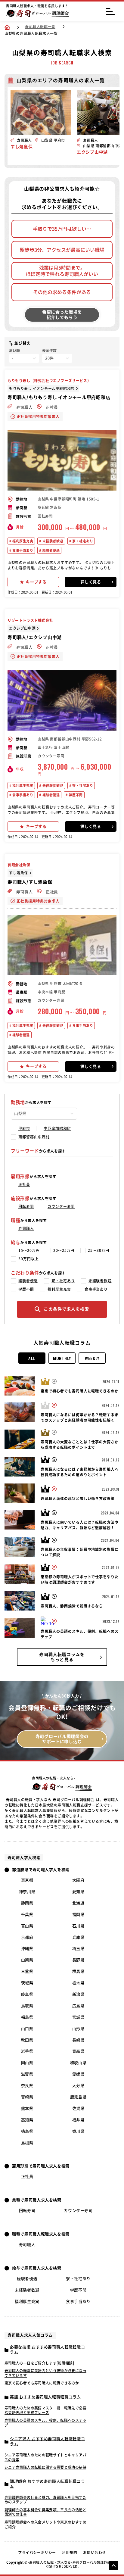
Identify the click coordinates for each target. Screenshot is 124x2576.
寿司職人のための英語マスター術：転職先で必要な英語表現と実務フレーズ (45, 2410)
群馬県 (78, 1971)
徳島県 (27, 2131)
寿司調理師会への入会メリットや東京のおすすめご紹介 (45, 2525)
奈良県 (27, 2086)
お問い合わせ (95, 2553)
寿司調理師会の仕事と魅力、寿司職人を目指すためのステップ (45, 2500)
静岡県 (27, 1903)
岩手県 (27, 2051)
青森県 (78, 2051)
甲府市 (24, 1128)
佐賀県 (78, 2108)
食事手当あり (22, 550)
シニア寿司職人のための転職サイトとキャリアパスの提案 (45, 2457)
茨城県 (27, 1983)
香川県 (78, 2131)
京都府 (27, 1937)
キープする (36, 582)
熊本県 (27, 2108)
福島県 (27, 2017)
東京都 (27, 1880)
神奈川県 (27, 1892)
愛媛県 (78, 2074)
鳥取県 (27, 2006)
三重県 (27, 1971)
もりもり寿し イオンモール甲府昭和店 (42, 388)
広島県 (78, 2006)
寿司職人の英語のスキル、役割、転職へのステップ (45, 2423)
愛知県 (78, 1892)
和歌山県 (78, 2063)
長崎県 (78, 2040)
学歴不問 (75, 795)
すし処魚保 (19, 873)
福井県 (78, 2120)
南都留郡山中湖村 (34, 1137)
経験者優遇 (50, 550)
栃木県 (78, 1983)
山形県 (78, 2029)
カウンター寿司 (61, 1206)
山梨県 (27, 1960)
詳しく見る (91, 582)
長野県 (78, 1960)
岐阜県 (27, 1994)
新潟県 (78, 1994)
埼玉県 (78, 1949)
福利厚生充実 (22, 541)
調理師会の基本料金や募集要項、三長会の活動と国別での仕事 (45, 2512)
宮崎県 (27, 2097)
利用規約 (70, 2553)
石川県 (78, 1926)
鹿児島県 (78, 2097)
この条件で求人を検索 (66, 1309)
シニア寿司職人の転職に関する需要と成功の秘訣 (45, 2467)
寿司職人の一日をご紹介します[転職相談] (39, 2363)
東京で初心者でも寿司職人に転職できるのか (42, 2383)
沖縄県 (27, 1949)
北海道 (78, 1903)
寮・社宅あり (82, 541)
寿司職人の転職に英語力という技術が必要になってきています (45, 2373)
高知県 (27, 2120)
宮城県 (78, 2017)
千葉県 (27, 1915)
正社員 (51, 407)
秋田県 (27, 2040)
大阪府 (78, 1880)
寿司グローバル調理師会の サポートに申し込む (62, 1739)
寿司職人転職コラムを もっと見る (62, 1657)
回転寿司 (26, 1206)
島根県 (27, 2143)
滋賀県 (27, 2074)
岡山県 (27, 2063)
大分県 (78, 2086)
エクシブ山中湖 (22, 628)
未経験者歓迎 (52, 541)
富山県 (27, 1926)
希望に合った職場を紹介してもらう (62, 315)
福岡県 (78, 1915)
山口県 (27, 2029)
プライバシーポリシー (37, 2553)
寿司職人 (24, 407)
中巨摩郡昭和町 (57, 1128)
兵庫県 (78, 1937)
